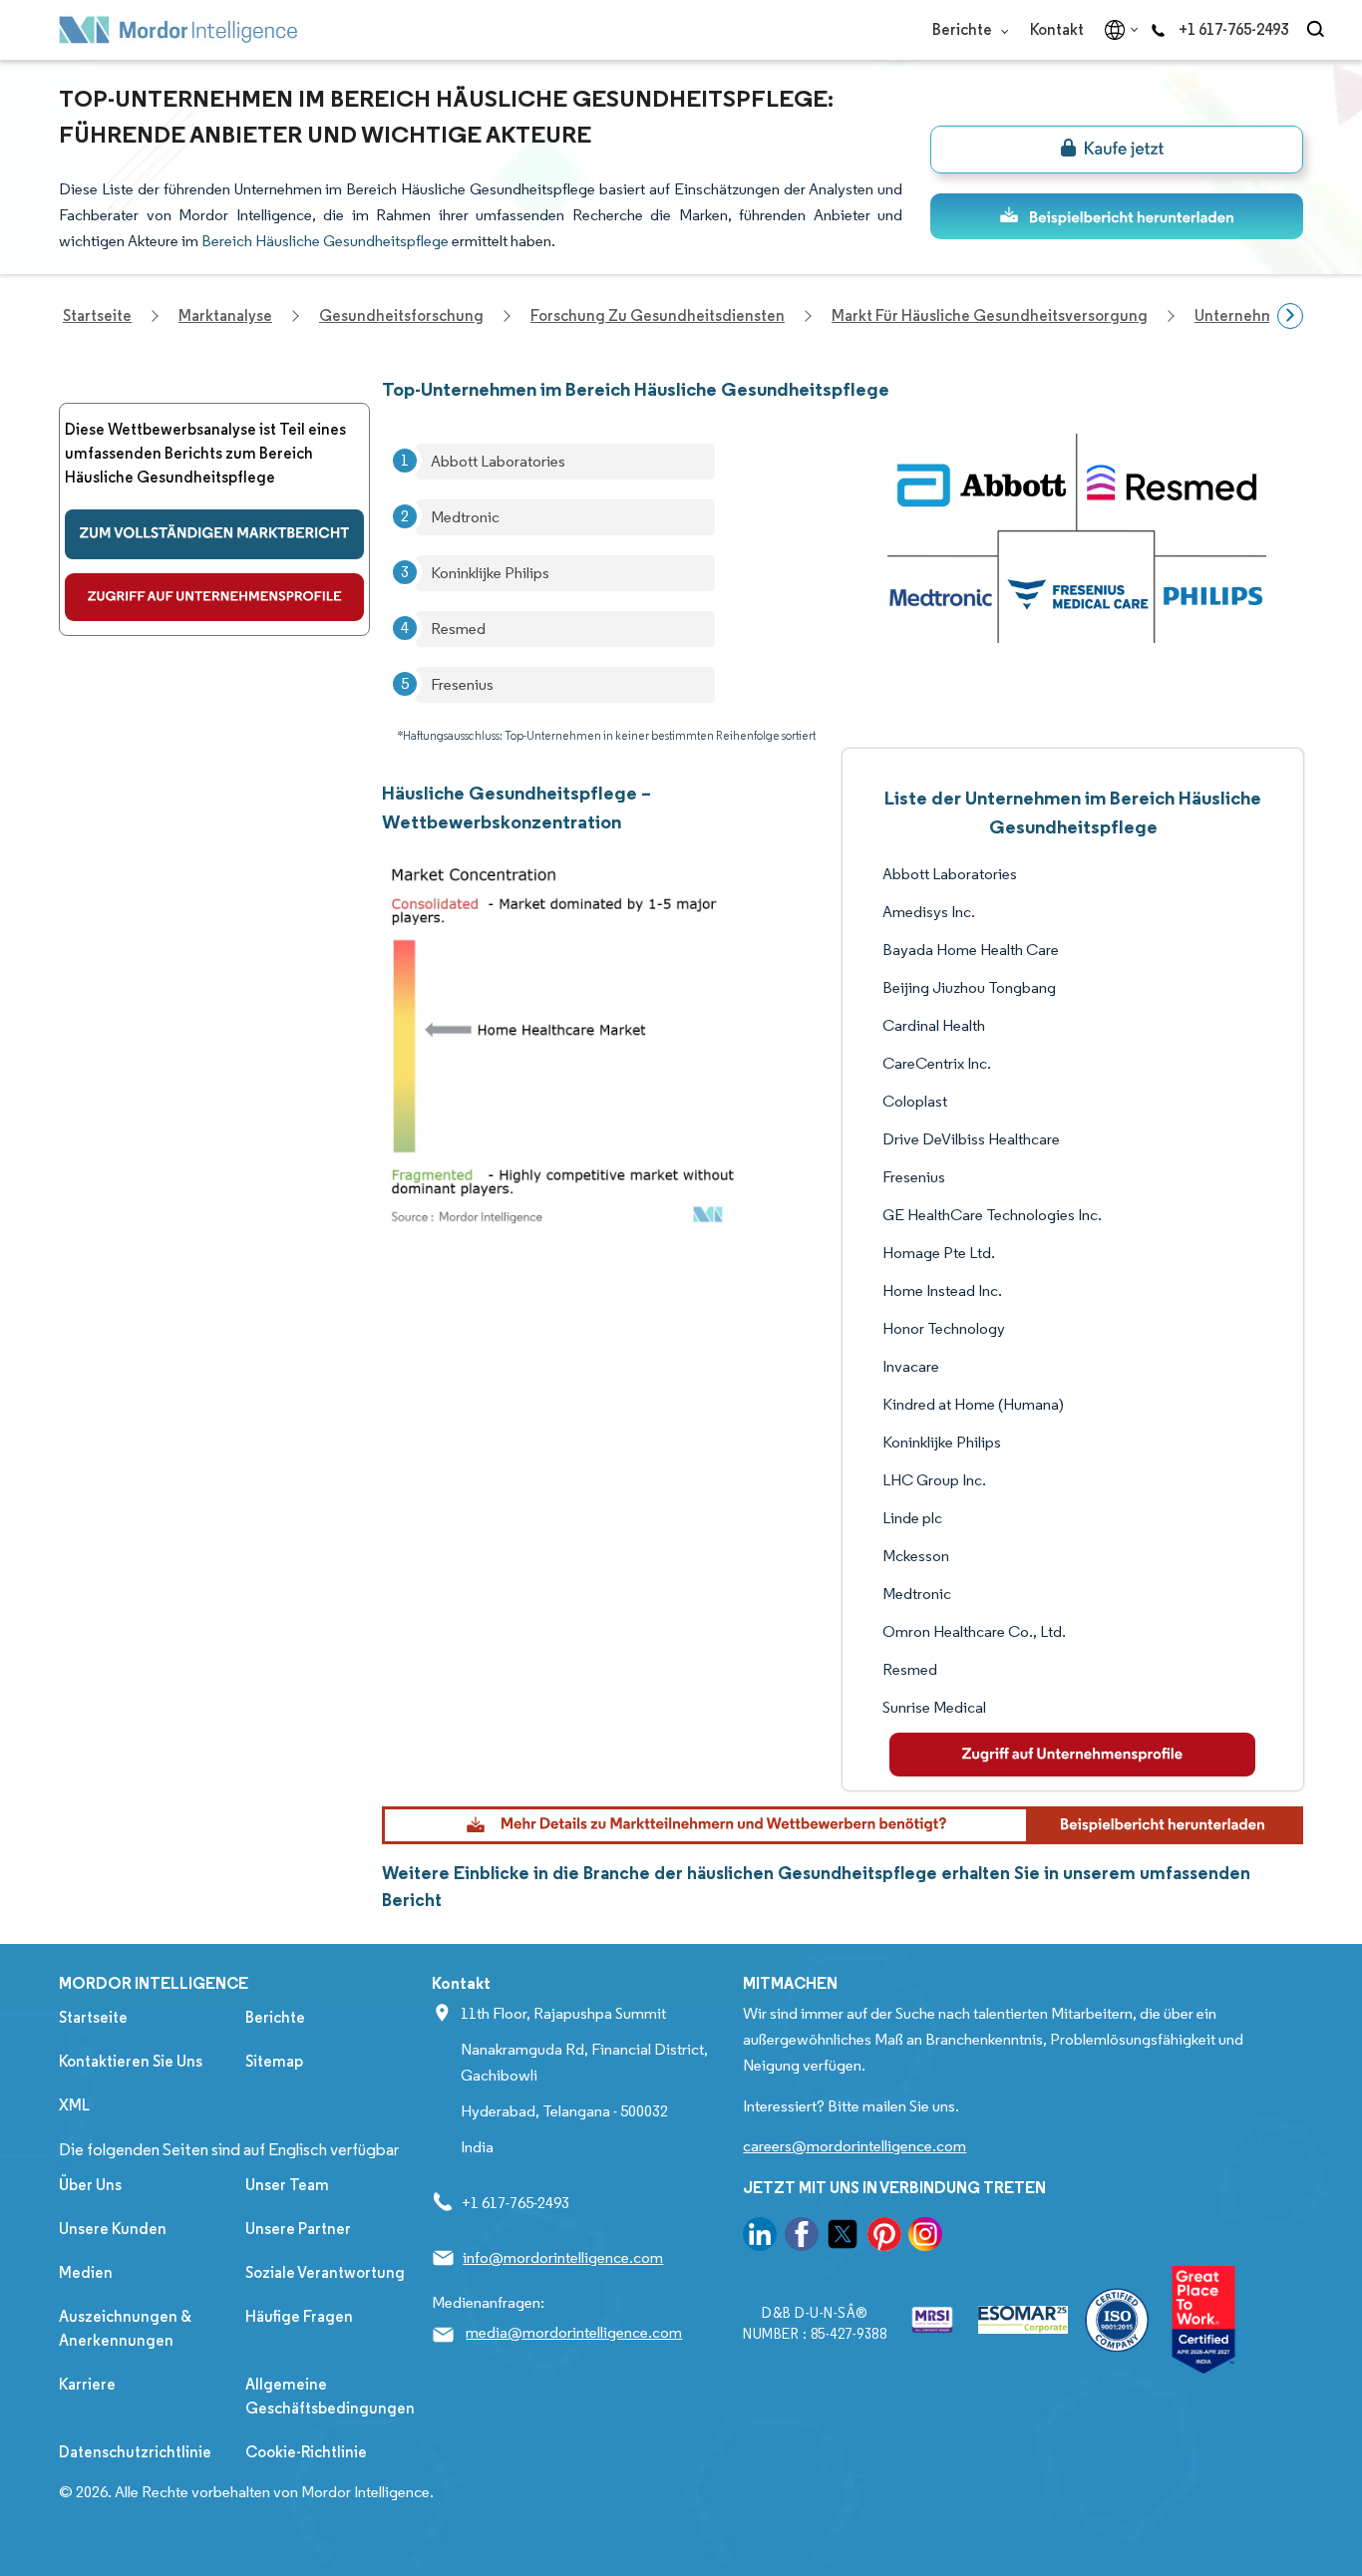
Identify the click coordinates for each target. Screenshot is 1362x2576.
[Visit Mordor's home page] (178, 30)
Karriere (87, 2384)
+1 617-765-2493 (1233, 29)
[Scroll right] (1290, 316)
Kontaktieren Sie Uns (131, 2061)
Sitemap (274, 2061)
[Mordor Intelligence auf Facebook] (802, 2238)
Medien (86, 2272)
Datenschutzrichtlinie (135, 2452)
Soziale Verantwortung (325, 2272)
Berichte (964, 29)
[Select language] (1117, 30)
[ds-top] (1117, 216)
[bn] (1117, 150)
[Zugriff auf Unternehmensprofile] (214, 597)
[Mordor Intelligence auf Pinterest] (884, 2238)
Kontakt (1057, 29)
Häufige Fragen (299, 2316)
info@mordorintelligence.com (563, 2257)
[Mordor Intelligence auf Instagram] (925, 2238)
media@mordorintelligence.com (574, 2332)
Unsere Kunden (113, 2229)
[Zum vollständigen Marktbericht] (214, 534)
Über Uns (90, 2185)
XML (74, 2105)
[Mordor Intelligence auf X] (843, 2238)
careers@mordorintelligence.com (854, 2146)
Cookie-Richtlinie (306, 2452)
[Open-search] (1319, 30)
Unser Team (287, 2185)
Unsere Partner (298, 2229)
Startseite (93, 2017)
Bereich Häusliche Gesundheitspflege (325, 241)
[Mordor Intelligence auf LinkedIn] (760, 2238)
